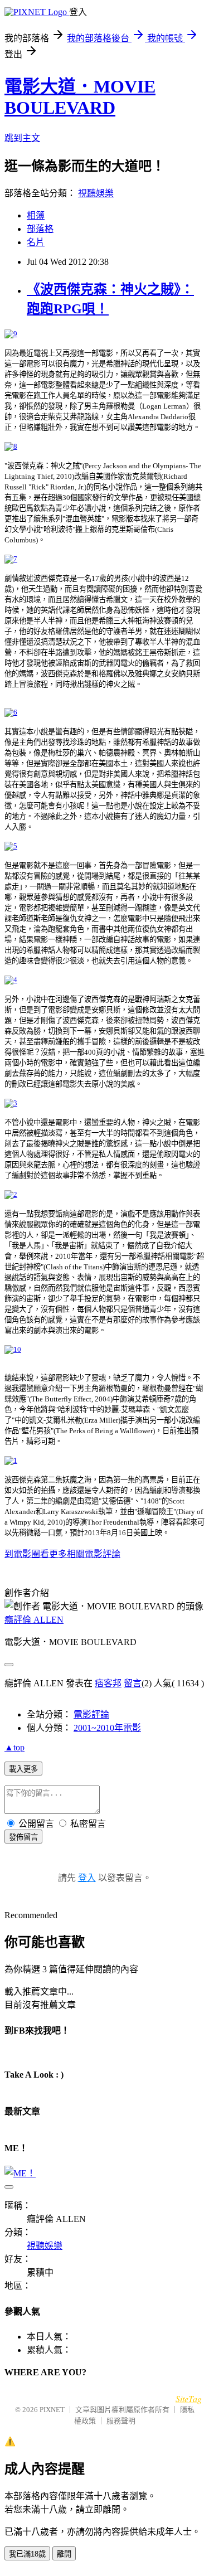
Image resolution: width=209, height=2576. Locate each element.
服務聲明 (121, 2421)
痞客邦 (108, 1683)
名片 (36, 242)
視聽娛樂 (96, 193)
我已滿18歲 (27, 2554)
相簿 (36, 215)
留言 (133, 1683)
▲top (14, 1747)
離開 (64, 2554)
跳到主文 (22, 138)
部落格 (40, 229)
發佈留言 (23, 1837)
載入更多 (23, 1769)
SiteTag (189, 2398)
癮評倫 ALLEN (34, 1620)
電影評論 (91, 1714)
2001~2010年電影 (107, 1728)
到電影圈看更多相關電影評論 (62, 1554)
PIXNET (52, 2410)
